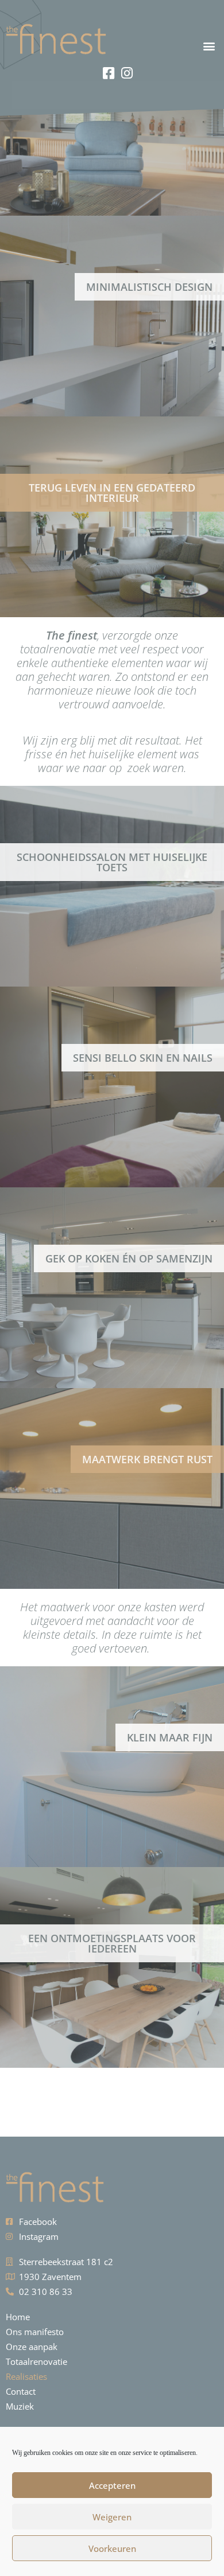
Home (18, 2317)
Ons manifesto (35, 2332)
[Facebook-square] (109, 73)
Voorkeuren (112, 2548)
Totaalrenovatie (36, 2361)
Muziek (20, 2406)
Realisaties (26, 2376)
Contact (21, 2391)
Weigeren (112, 2517)
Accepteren (112, 2485)
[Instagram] (127, 73)
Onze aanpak (32, 2347)
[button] (168, 46)
